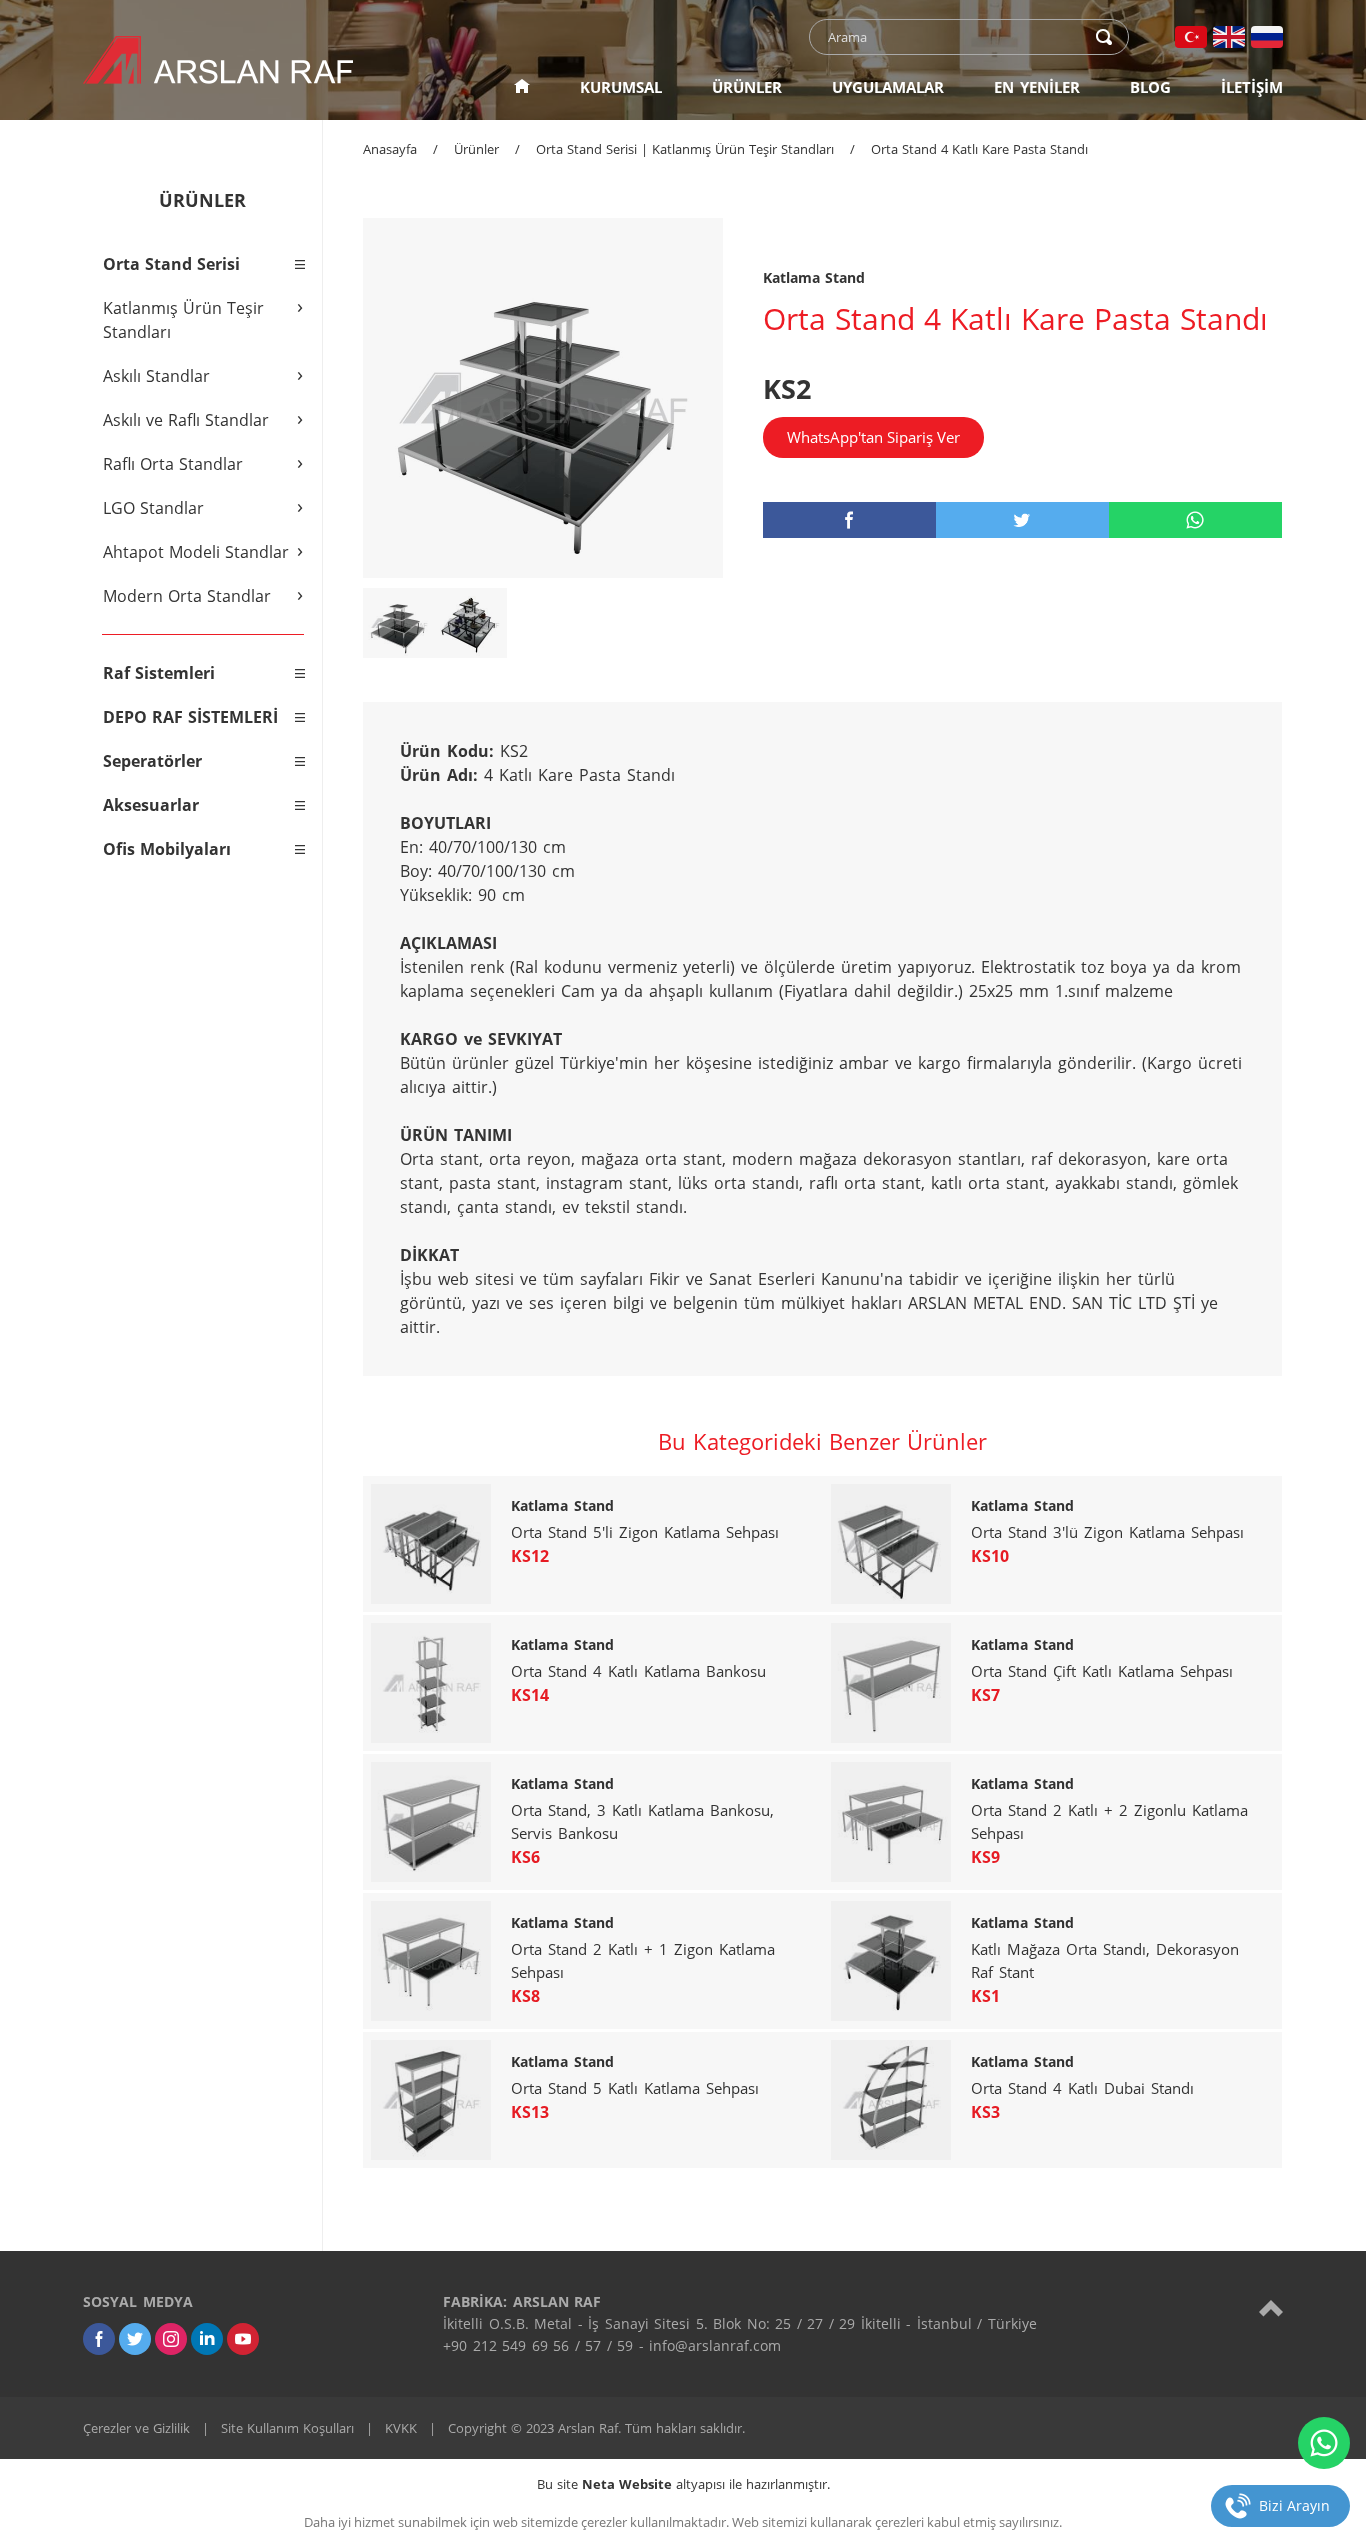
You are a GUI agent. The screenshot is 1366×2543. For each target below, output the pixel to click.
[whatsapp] (1195, 520)
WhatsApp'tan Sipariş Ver (873, 437)
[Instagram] (171, 2339)
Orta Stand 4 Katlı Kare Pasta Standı (979, 149)
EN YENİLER (1037, 87)
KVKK (401, 2428)
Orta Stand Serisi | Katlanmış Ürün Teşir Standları (685, 149)
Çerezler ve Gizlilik (136, 2428)
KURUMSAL (621, 87)
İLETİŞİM (1252, 87)
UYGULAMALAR (888, 87)
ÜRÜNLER (747, 87)
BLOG (1150, 87)
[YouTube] (243, 2339)
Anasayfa (390, 149)
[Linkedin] (207, 2339)
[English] (1229, 37)
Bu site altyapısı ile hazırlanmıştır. (683, 2484)
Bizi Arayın (1294, 2505)
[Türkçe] (1191, 37)
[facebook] (849, 520)
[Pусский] (1267, 37)
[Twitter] (135, 2339)
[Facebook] (99, 2339)
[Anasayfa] (522, 87)
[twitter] (1022, 520)
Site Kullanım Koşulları (287, 2428)
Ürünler (476, 149)
